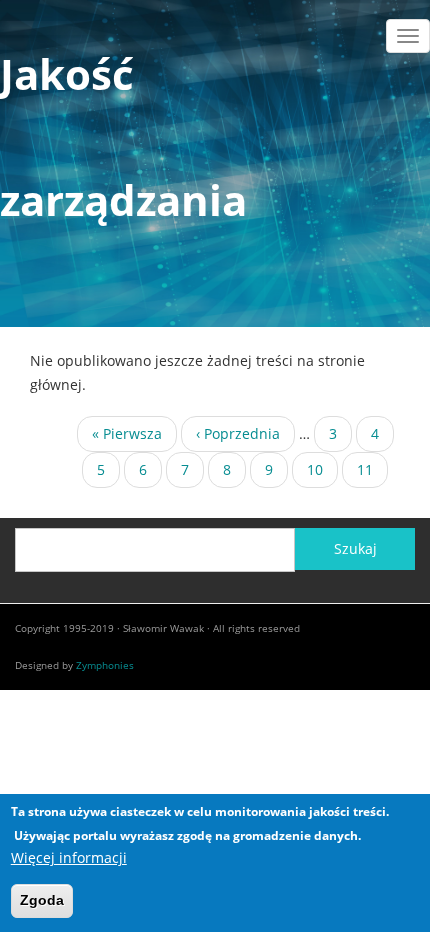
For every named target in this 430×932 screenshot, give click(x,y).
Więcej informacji (69, 857)
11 (372, 474)
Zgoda (42, 900)
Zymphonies (105, 665)
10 (322, 469)
